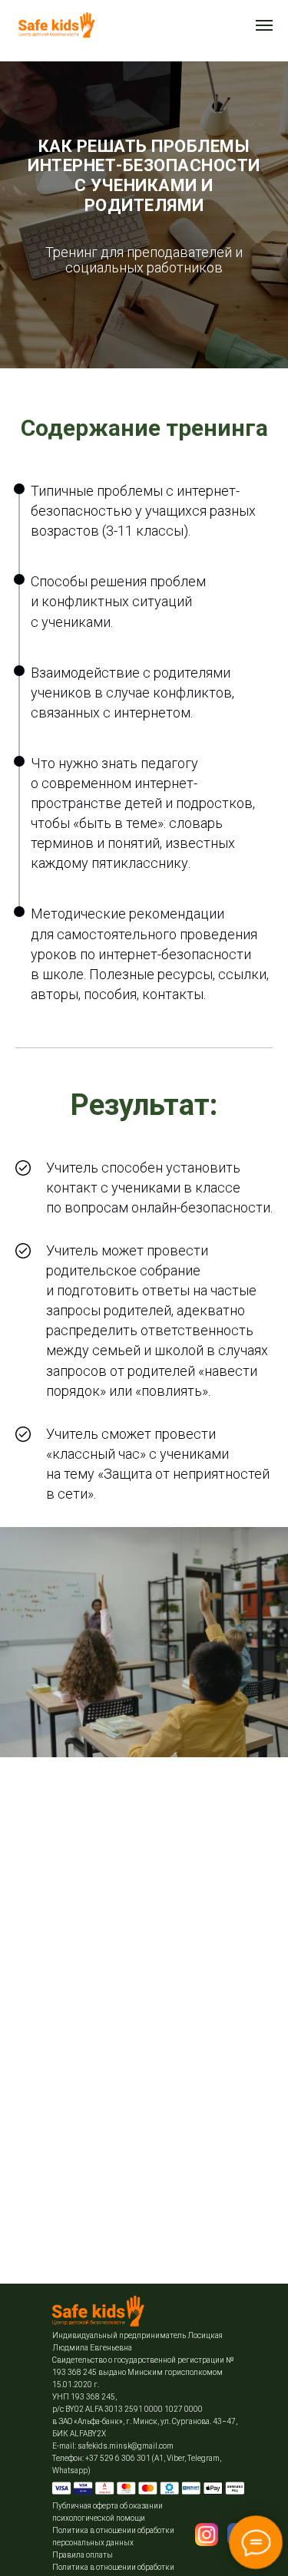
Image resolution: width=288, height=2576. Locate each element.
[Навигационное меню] (264, 25)
